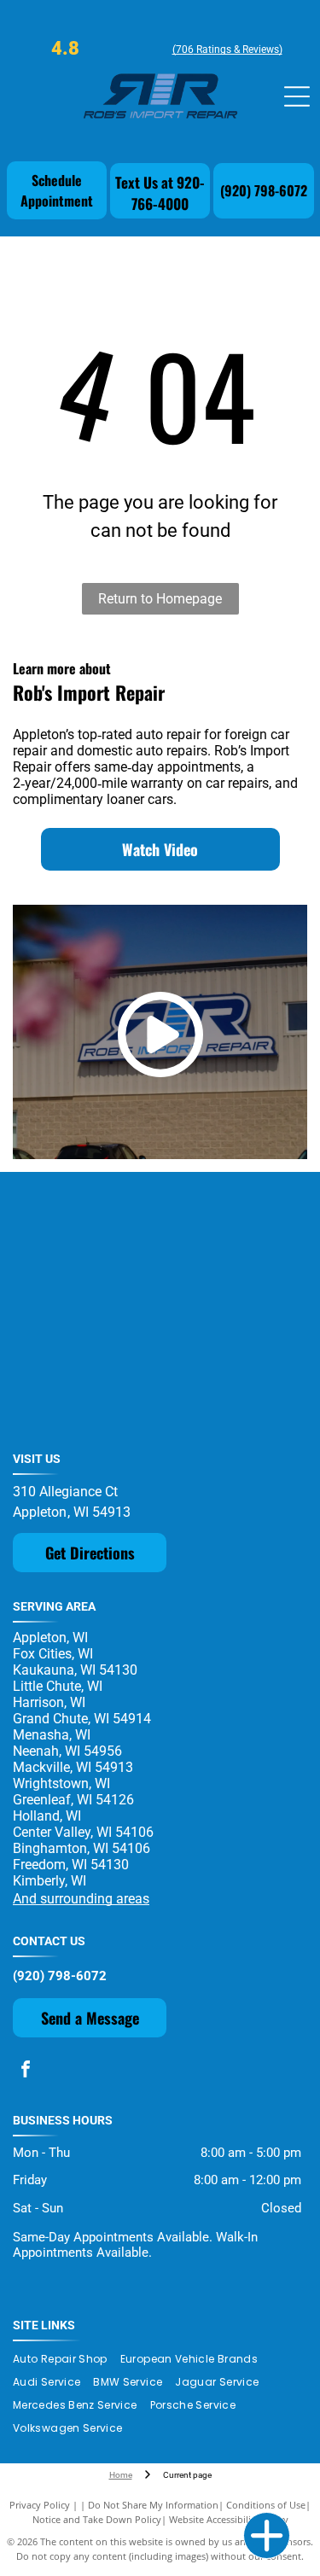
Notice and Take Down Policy (97, 2519)
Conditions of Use (266, 2505)
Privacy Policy (40, 2505)
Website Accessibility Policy (229, 2519)
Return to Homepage (160, 599)
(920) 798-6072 (60, 1976)
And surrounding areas (81, 1899)
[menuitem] (67, 2360)
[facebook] (26, 2071)
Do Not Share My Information (153, 2505)
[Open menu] (297, 96)
